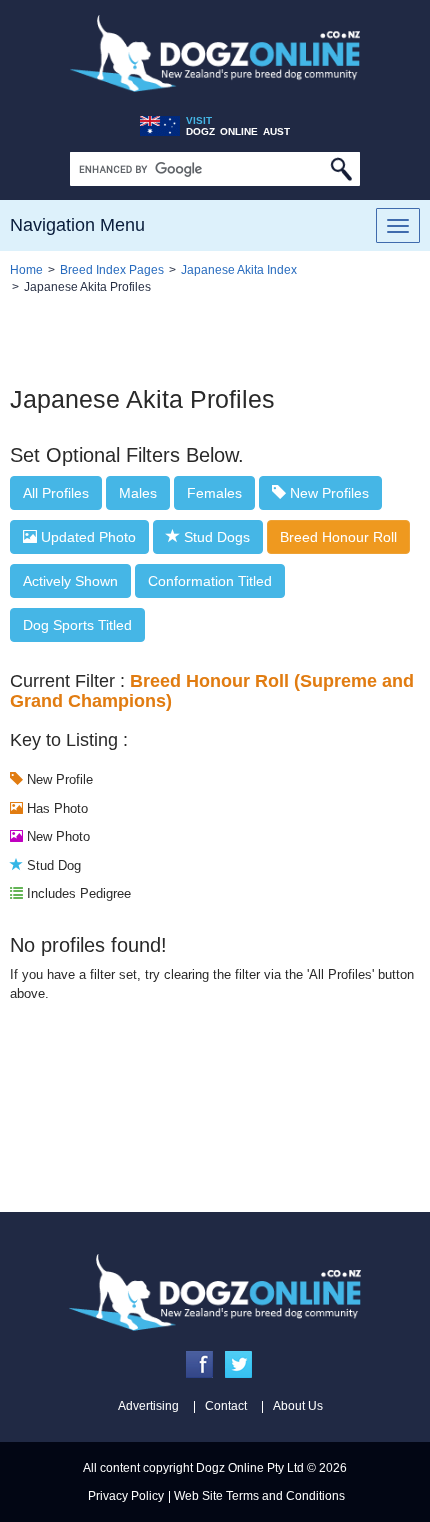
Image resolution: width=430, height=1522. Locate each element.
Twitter (238, 1364)
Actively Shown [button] (70, 581)
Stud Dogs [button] (215, 537)
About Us (298, 1406)
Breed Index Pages (112, 270)
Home (26, 270)
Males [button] (138, 493)
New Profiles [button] (327, 493)
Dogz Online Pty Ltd (250, 1468)
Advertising (148, 1406)
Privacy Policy (126, 1496)
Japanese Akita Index (239, 270)
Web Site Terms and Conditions (259, 1496)
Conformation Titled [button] (210, 581)
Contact (226, 1406)
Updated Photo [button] (86, 537)
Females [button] (214, 493)
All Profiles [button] (56, 493)
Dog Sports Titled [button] (77, 625)
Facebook (199, 1364)
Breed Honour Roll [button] (338, 537)
